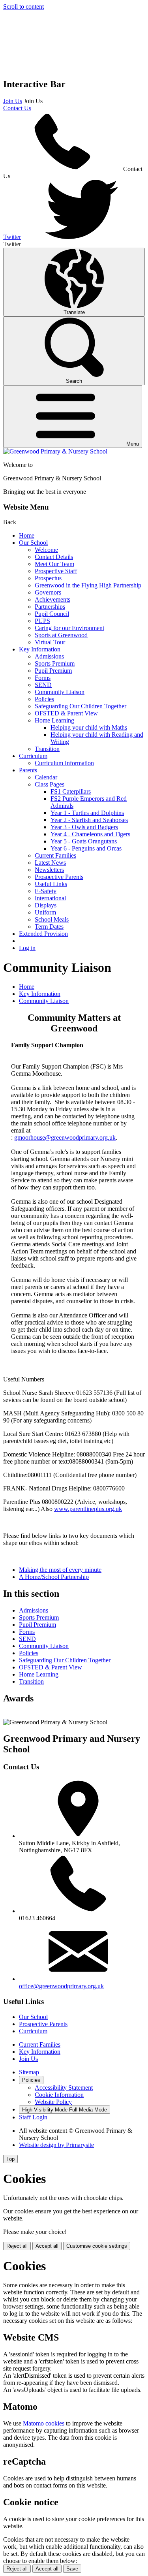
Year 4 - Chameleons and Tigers (90, 834)
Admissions (49, 656)
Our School (33, 543)
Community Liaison (60, 692)
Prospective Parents (59, 877)
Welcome (46, 550)
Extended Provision (43, 934)
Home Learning (54, 720)
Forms (43, 678)
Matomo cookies (44, 2423)
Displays (46, 905)
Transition (47, 749)
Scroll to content (23, 7)
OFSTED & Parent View (66, 713)
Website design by (56, 2145)
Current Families (55, 855)
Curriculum (33, 756)
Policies (44, 699)
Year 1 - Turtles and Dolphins (87, 813)
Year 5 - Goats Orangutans (84, 841)
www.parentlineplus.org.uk (88, 1509)
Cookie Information (59, 2095)
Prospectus (48, 578)
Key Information (40, 649)
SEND (43, 685)
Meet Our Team (54, 564)
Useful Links (51, 884)
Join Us (13, 101)
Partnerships (50, 607)
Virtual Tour (50, 642)
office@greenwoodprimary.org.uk (61, 1986)
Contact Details (54, 557)
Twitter (12, 237)
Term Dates (49, 927)
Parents (28, 770)
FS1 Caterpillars (71, 791)
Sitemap (29, 2072)
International (50, 898)
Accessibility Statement (64, 2088)
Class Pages (50, 784)
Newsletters (49, 870)
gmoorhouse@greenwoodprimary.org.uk (65, 1137)
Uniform (45, 912)
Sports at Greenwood (61, 635)
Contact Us (17, 108)
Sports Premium (55, 663)
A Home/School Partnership (54, 1577)
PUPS (42, 621)
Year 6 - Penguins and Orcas (86, 848)
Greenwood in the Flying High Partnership (88, 585)
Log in (27, 948)
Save (72, 2569)
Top (10, 2159)
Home (27, 535)
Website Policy (53, 2102)
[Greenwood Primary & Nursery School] (55, 451)
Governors (48, 592)
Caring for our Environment (69, 628)
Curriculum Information (64, 763)
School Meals (52, 919)
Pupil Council (52, 614)
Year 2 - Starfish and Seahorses (89, 820)
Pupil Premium (53, 671)
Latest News (50, 863)
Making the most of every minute (60, 1570)
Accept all (47, 2246)
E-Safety (46, 891)
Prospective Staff (56, 571)
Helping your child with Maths (89, 727)
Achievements (52, 599)
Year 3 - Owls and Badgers (84, 827)
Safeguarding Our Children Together (81, 706)
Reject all (17, 2246)
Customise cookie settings (97, 2246)
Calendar (46, 777)
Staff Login (33, 2117)
